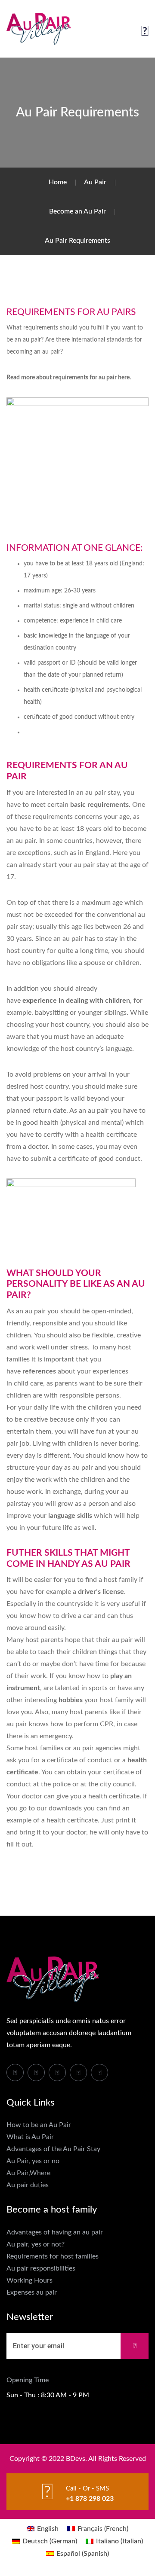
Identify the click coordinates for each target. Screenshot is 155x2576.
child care (28, 1383)
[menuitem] (43, 2529)
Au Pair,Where (28, 2173)
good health (41, 1123)
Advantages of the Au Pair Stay (53, 2149)
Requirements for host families (53, 2256)
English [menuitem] (48, 2529)
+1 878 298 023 (90, 2499)
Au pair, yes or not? (36, 2244)
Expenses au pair (32, 2292)
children (85, 1652)
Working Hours (29, 2280)
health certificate (72, 1820)
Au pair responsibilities (41, 2268)
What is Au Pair (30, 2137)
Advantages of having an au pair (55, 2232)
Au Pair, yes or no (33, 2161)
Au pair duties (28, 2185)
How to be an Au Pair (39, 2125)
